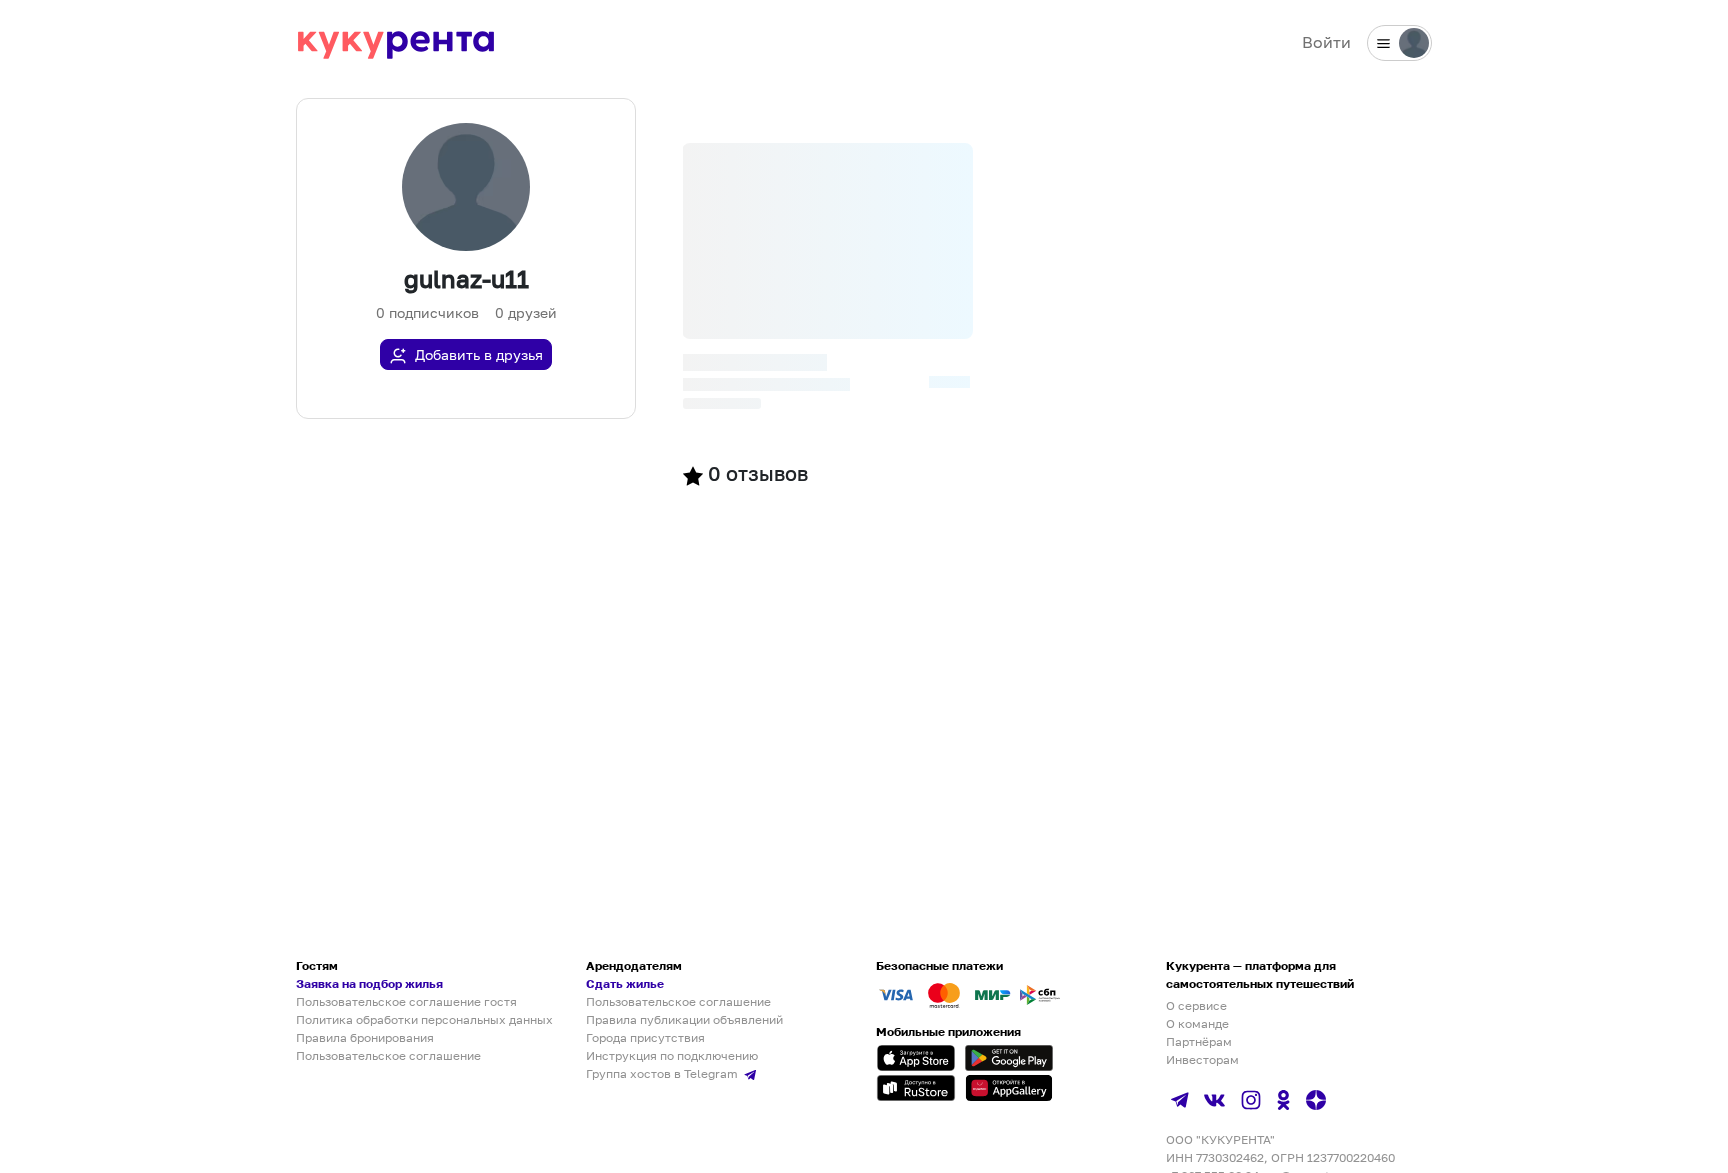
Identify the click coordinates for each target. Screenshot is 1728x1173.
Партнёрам (1199, 1041)
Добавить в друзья (479, 354)
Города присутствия (645, 1037)
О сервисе (1196, 1005)
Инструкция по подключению (672, 1055)
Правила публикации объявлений (684, 1019)
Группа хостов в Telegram (663, 1073)
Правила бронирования (365, 1037)
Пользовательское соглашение (388, 1055)
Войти (1326, 42)
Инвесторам (1202, 1059)
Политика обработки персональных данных (424, 1019)
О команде (1197, 1023)
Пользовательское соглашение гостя (406, 1001)
